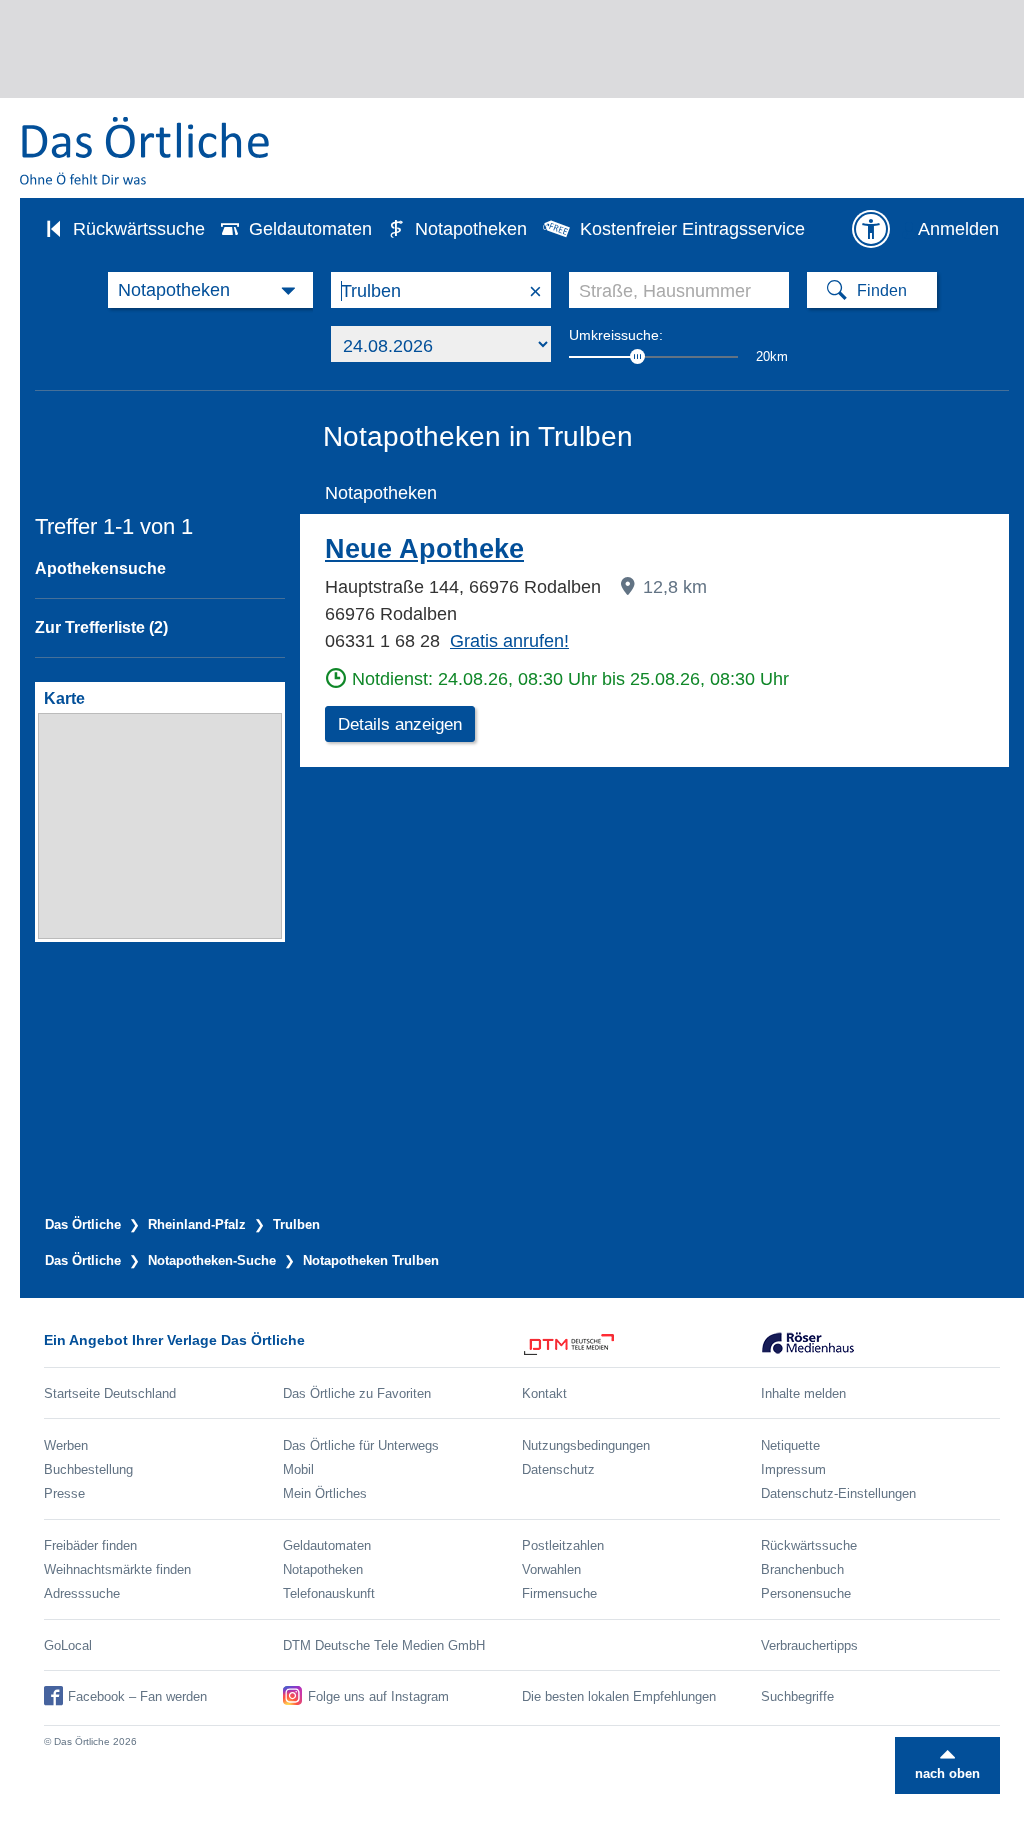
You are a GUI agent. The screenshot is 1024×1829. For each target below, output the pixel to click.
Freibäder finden (90, 1545)
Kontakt (544, 1393)
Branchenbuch (802, 1569)
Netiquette (790, 1445)
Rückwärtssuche (139, 229)
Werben (66, 1445)
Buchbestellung (88, 1469)
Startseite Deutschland (110, 1393)
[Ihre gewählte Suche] (210, 290)
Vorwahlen (551, 1569)
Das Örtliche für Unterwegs (361, 1445)
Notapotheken (471, 229)
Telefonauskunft (329, 1593)
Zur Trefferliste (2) (101, 627)
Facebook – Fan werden (137, 1696)
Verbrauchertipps (809, 1645)
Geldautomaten (310, 229)
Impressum (793, 1469)
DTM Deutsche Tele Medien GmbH (384, 1645)
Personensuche (806, 1593)
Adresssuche (82, 1593)
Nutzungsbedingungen (586, 1445)
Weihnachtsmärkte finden (117, 1569)
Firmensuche (559, 1593)
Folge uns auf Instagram (378, 1696)
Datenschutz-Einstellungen (838, 1493)
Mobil (298, 1469)
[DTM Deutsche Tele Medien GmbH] (641, 1344)
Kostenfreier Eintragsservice (692, 229)
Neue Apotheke (424, 549)
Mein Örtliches (325, 1493)
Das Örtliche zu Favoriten (357, 1393)
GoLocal (68, 1645)
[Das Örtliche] (146, 150)
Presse (64, 1493)
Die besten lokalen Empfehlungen (619, 1696)
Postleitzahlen (563, 1545)
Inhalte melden (803, 1393)
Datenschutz (558, 1469)
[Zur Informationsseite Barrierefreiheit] (871, 229)
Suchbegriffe (797, 1696)
